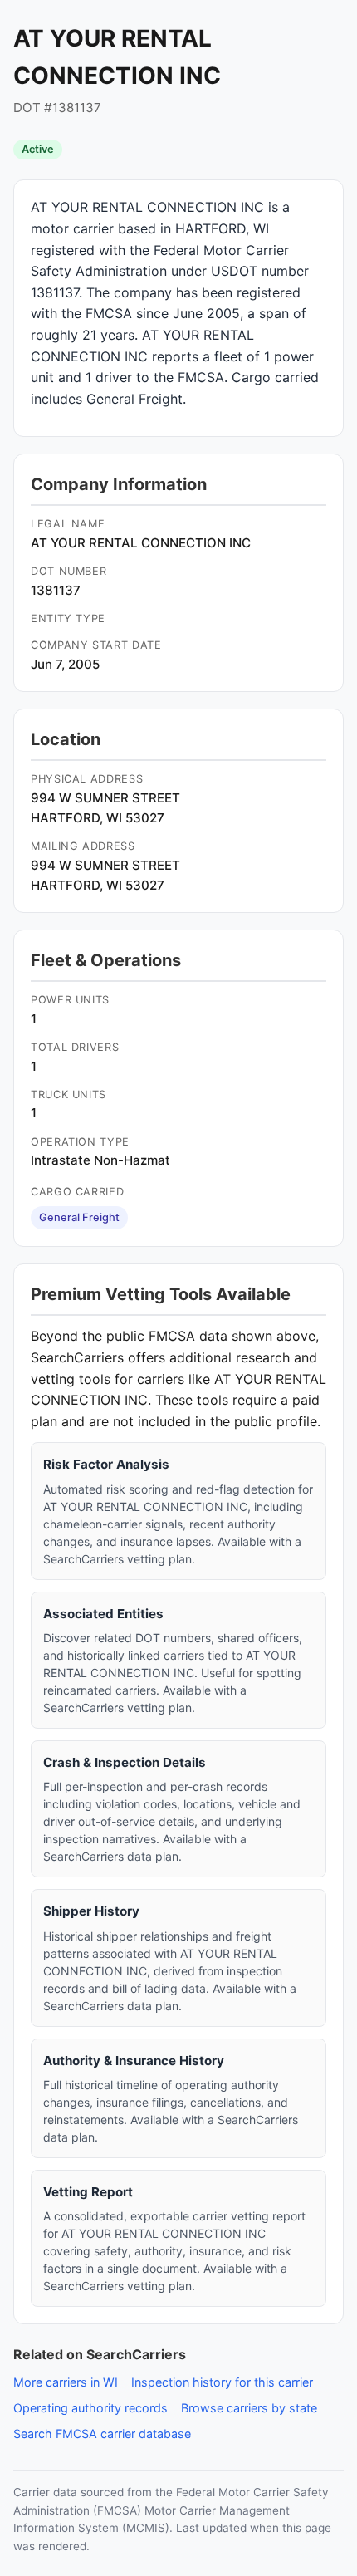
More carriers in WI (66, 2382)
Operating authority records (90, 2408)
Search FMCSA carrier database (102, 2434)
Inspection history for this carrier (222, 2382)
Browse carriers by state (249, 2408)
